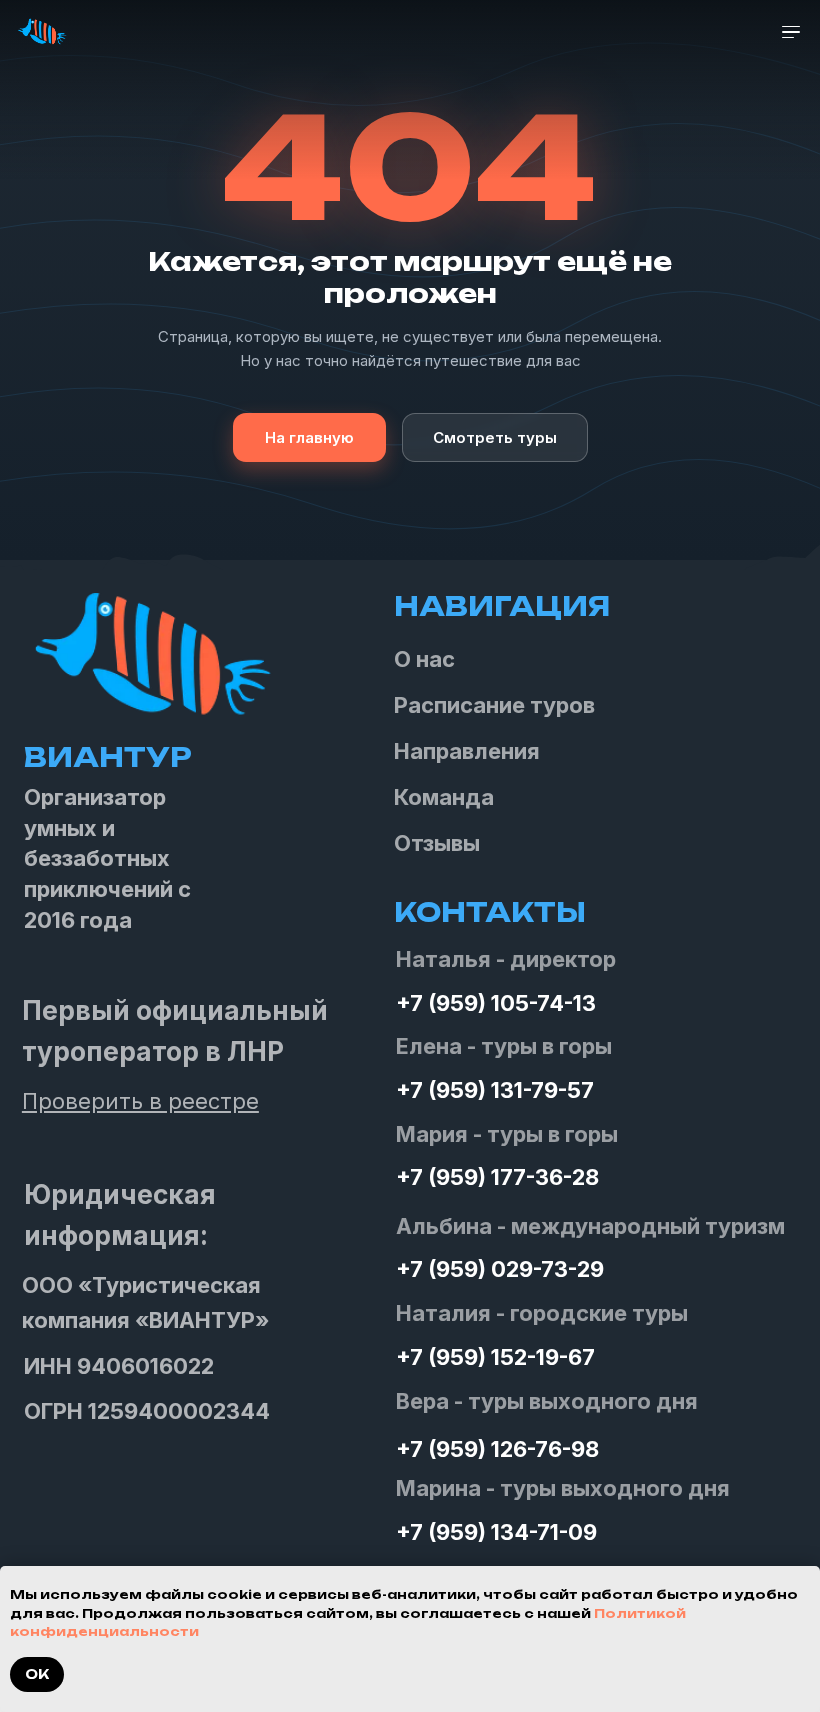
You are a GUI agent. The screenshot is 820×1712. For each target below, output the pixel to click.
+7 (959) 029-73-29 (500, 1269)
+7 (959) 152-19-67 (495, 1357)
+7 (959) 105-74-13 (496, 1003)
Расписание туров (494, 705)
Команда (444, 797)
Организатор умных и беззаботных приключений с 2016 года (107, 858)
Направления (467, 751)
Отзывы (437, 843)
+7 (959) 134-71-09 (496, 1532)
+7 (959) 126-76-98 (497, 1449)
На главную (309, 437)
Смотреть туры (495, 437)
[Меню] (791, 32)
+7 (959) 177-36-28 (497, 1177)
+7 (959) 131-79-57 (495, 1090)
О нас (424, 659)
